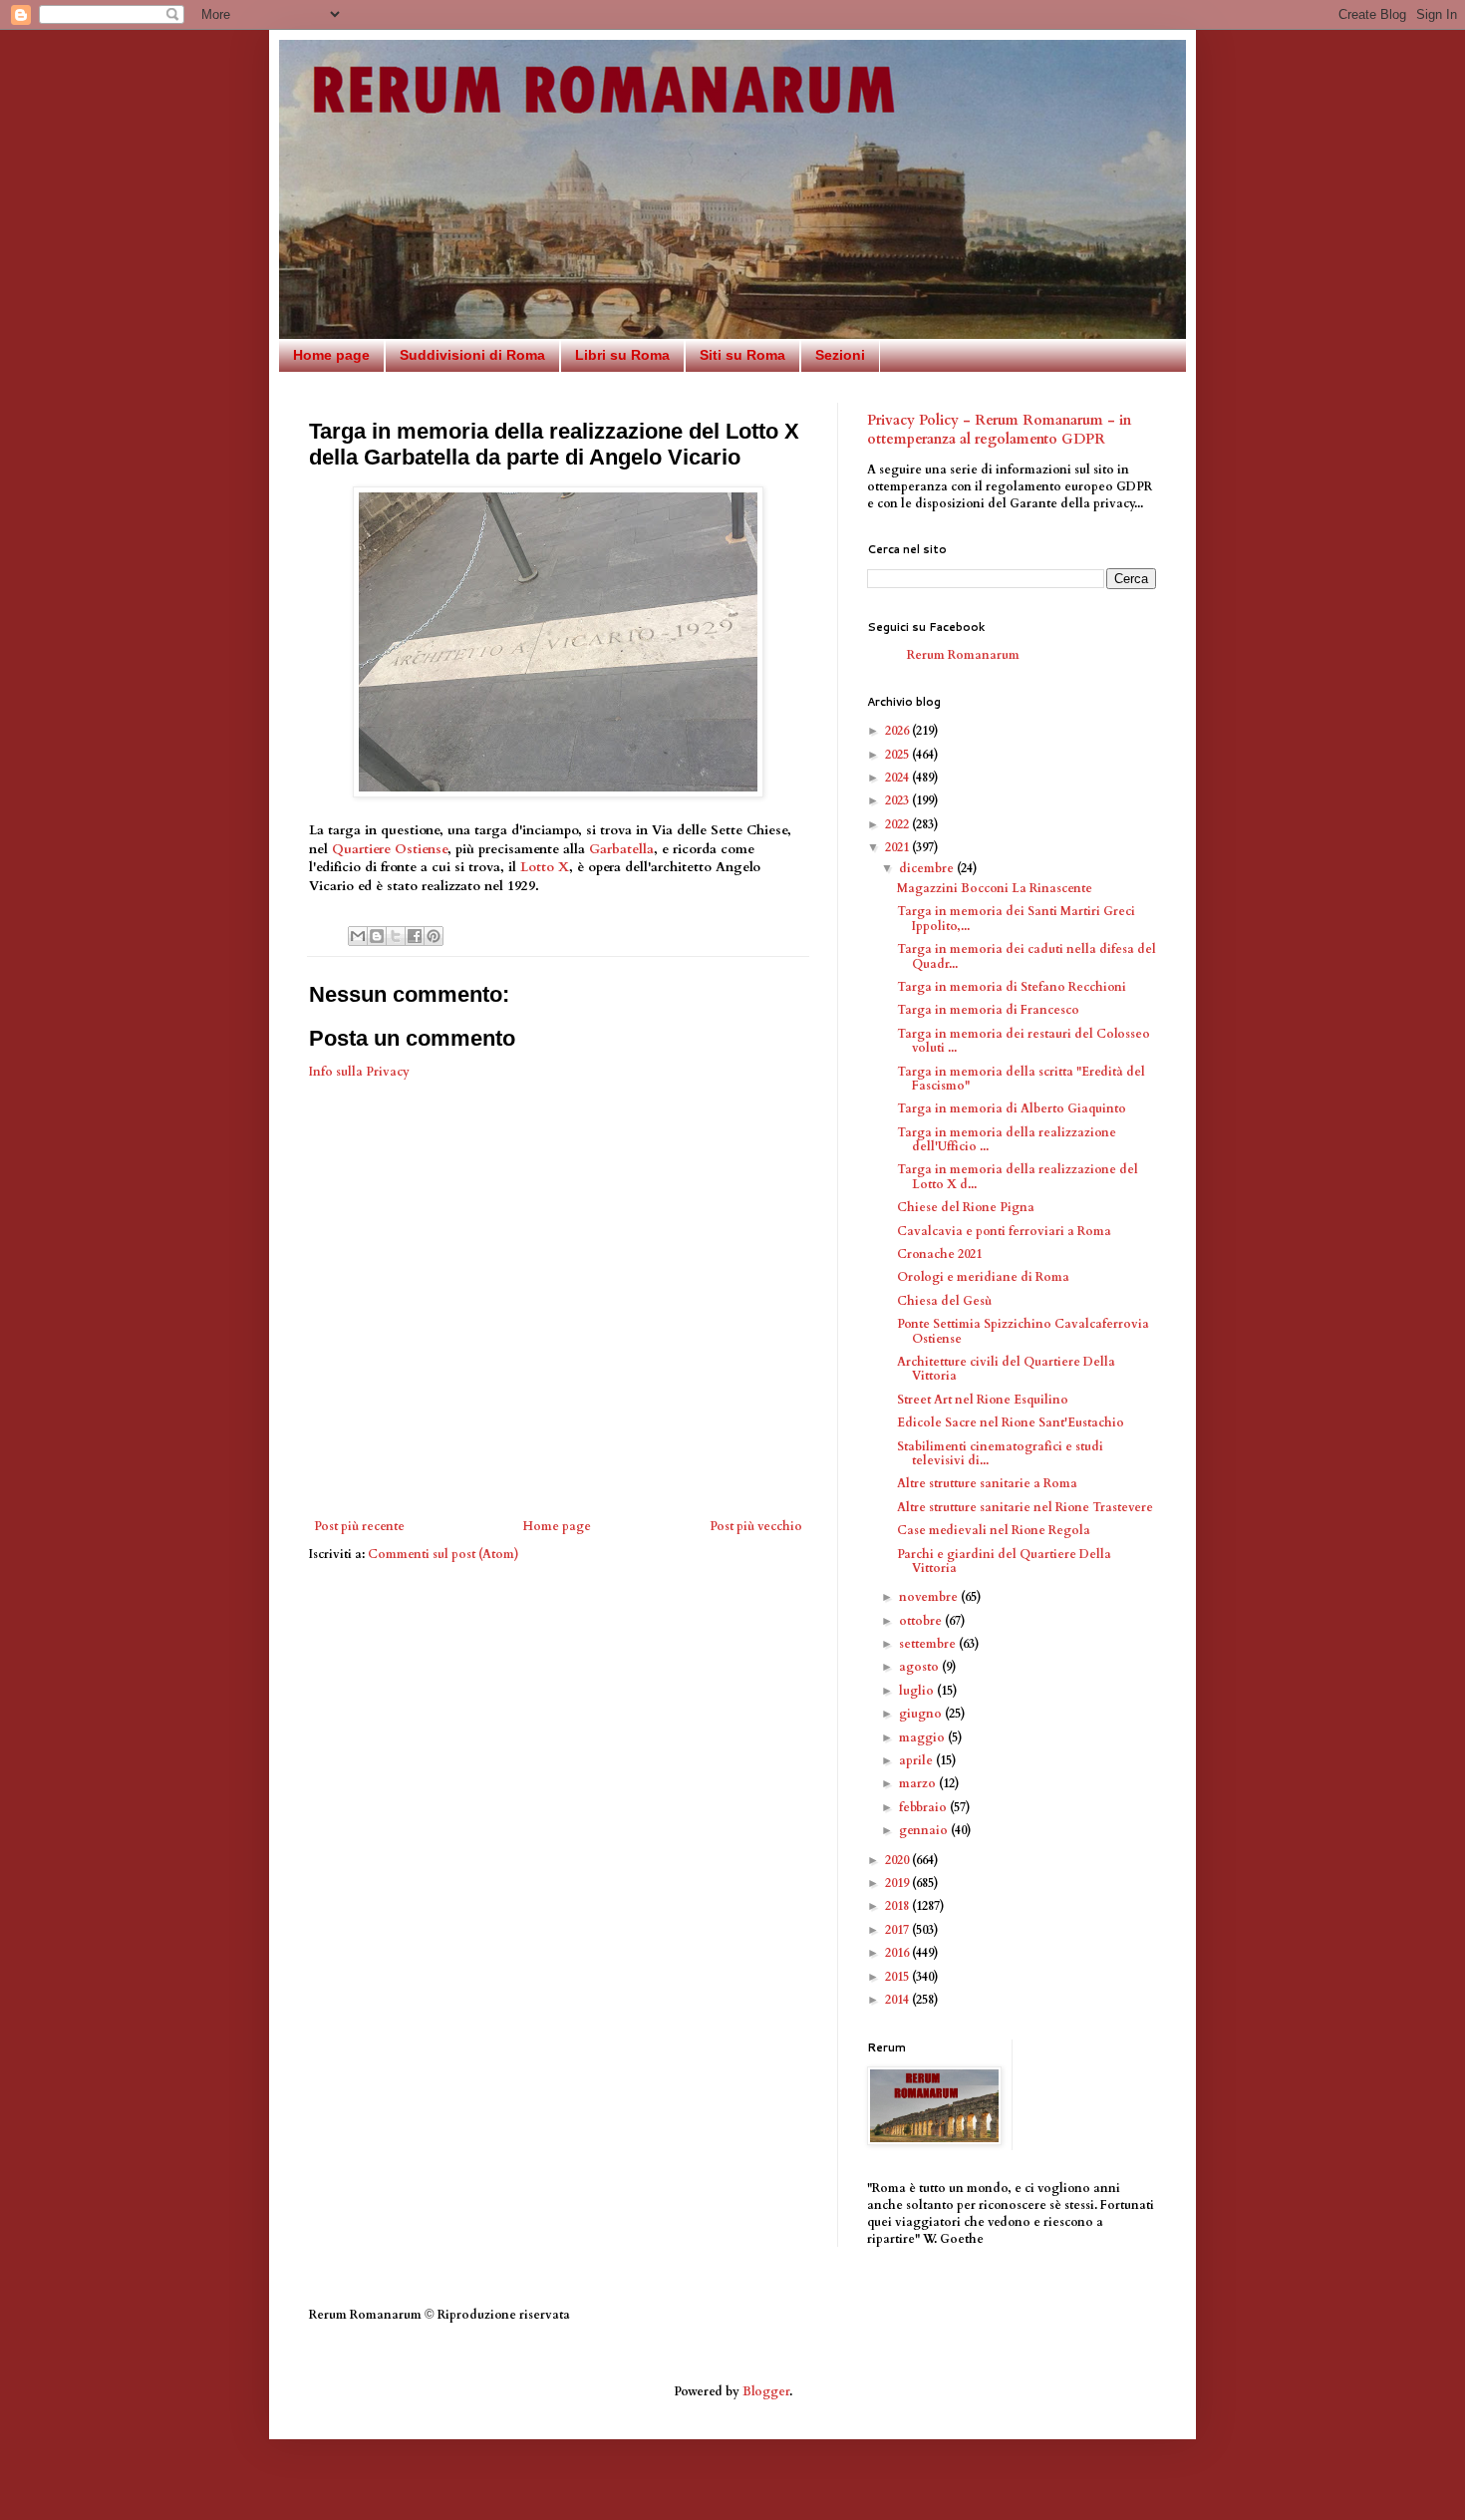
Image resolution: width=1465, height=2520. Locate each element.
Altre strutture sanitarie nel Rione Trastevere (1025, 1507)
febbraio (924, 1807)
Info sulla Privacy (359, 1072)
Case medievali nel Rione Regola (994, 1530)
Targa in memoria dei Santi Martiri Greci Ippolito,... (1016, 918)
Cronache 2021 (939, 1254)
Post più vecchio (756, 1526)
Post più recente (359, 1526)
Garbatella (621, 849)
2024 (898, 778)
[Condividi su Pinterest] (434, 936)
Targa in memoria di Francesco (988, 1010)
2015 (898, 1977)
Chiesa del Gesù (944, 1301)
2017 (898, 1930)
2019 (898, 1883)
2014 (898, 2000)
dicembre (928, 868)
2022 (898, 824)
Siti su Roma (742, 355)
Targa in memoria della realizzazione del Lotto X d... (1018, 1176)
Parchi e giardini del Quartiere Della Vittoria (1004, 1561)
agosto (920, 1667)
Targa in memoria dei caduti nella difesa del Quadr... (1026, 956)
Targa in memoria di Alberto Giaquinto (1012, 1108)
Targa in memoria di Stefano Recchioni (1012, 987)
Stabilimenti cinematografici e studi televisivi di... (1000, 1453)
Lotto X (545, 867)
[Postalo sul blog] (377, 936)
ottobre (922, 1621)
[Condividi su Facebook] (415, 936)
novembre (930, 1597)
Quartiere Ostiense (390, 849)
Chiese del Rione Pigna (966, 1207)
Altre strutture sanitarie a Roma (987, 1483)
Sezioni (840, 355)
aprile (917, 1760)
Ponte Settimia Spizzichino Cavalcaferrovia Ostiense (1023, 1331)
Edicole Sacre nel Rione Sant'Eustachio (1011, 1422)
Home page (331, 355)
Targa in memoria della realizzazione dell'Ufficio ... (1007, 1139)
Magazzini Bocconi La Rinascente (995, 888)
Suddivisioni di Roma (472, 355)
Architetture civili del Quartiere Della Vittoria (1006, 1369)
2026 (898, 731)
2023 (898, 800)
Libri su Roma (622, 355)
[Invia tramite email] (358, 936)
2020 (898, 1860)
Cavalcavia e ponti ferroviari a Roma (1004, 1231)
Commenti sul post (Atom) (443, 1554)
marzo (919, 1783)
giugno (922, 1714)
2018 (898, 1906)
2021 (898, 847)
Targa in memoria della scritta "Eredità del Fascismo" (1021, 1079)
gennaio (925, 1830)
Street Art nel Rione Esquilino (983, 1400)
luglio (918, 1691)
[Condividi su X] (396, 936)
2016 (898, 1953)
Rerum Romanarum (963, 655)
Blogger (766, 2391)
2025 (898, 755)
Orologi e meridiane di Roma (983, 1277)
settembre (929, 1644)
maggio (923, 1737)
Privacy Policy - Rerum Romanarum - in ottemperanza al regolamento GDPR (999, 430)
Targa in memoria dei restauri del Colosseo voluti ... (1024, 1041)
